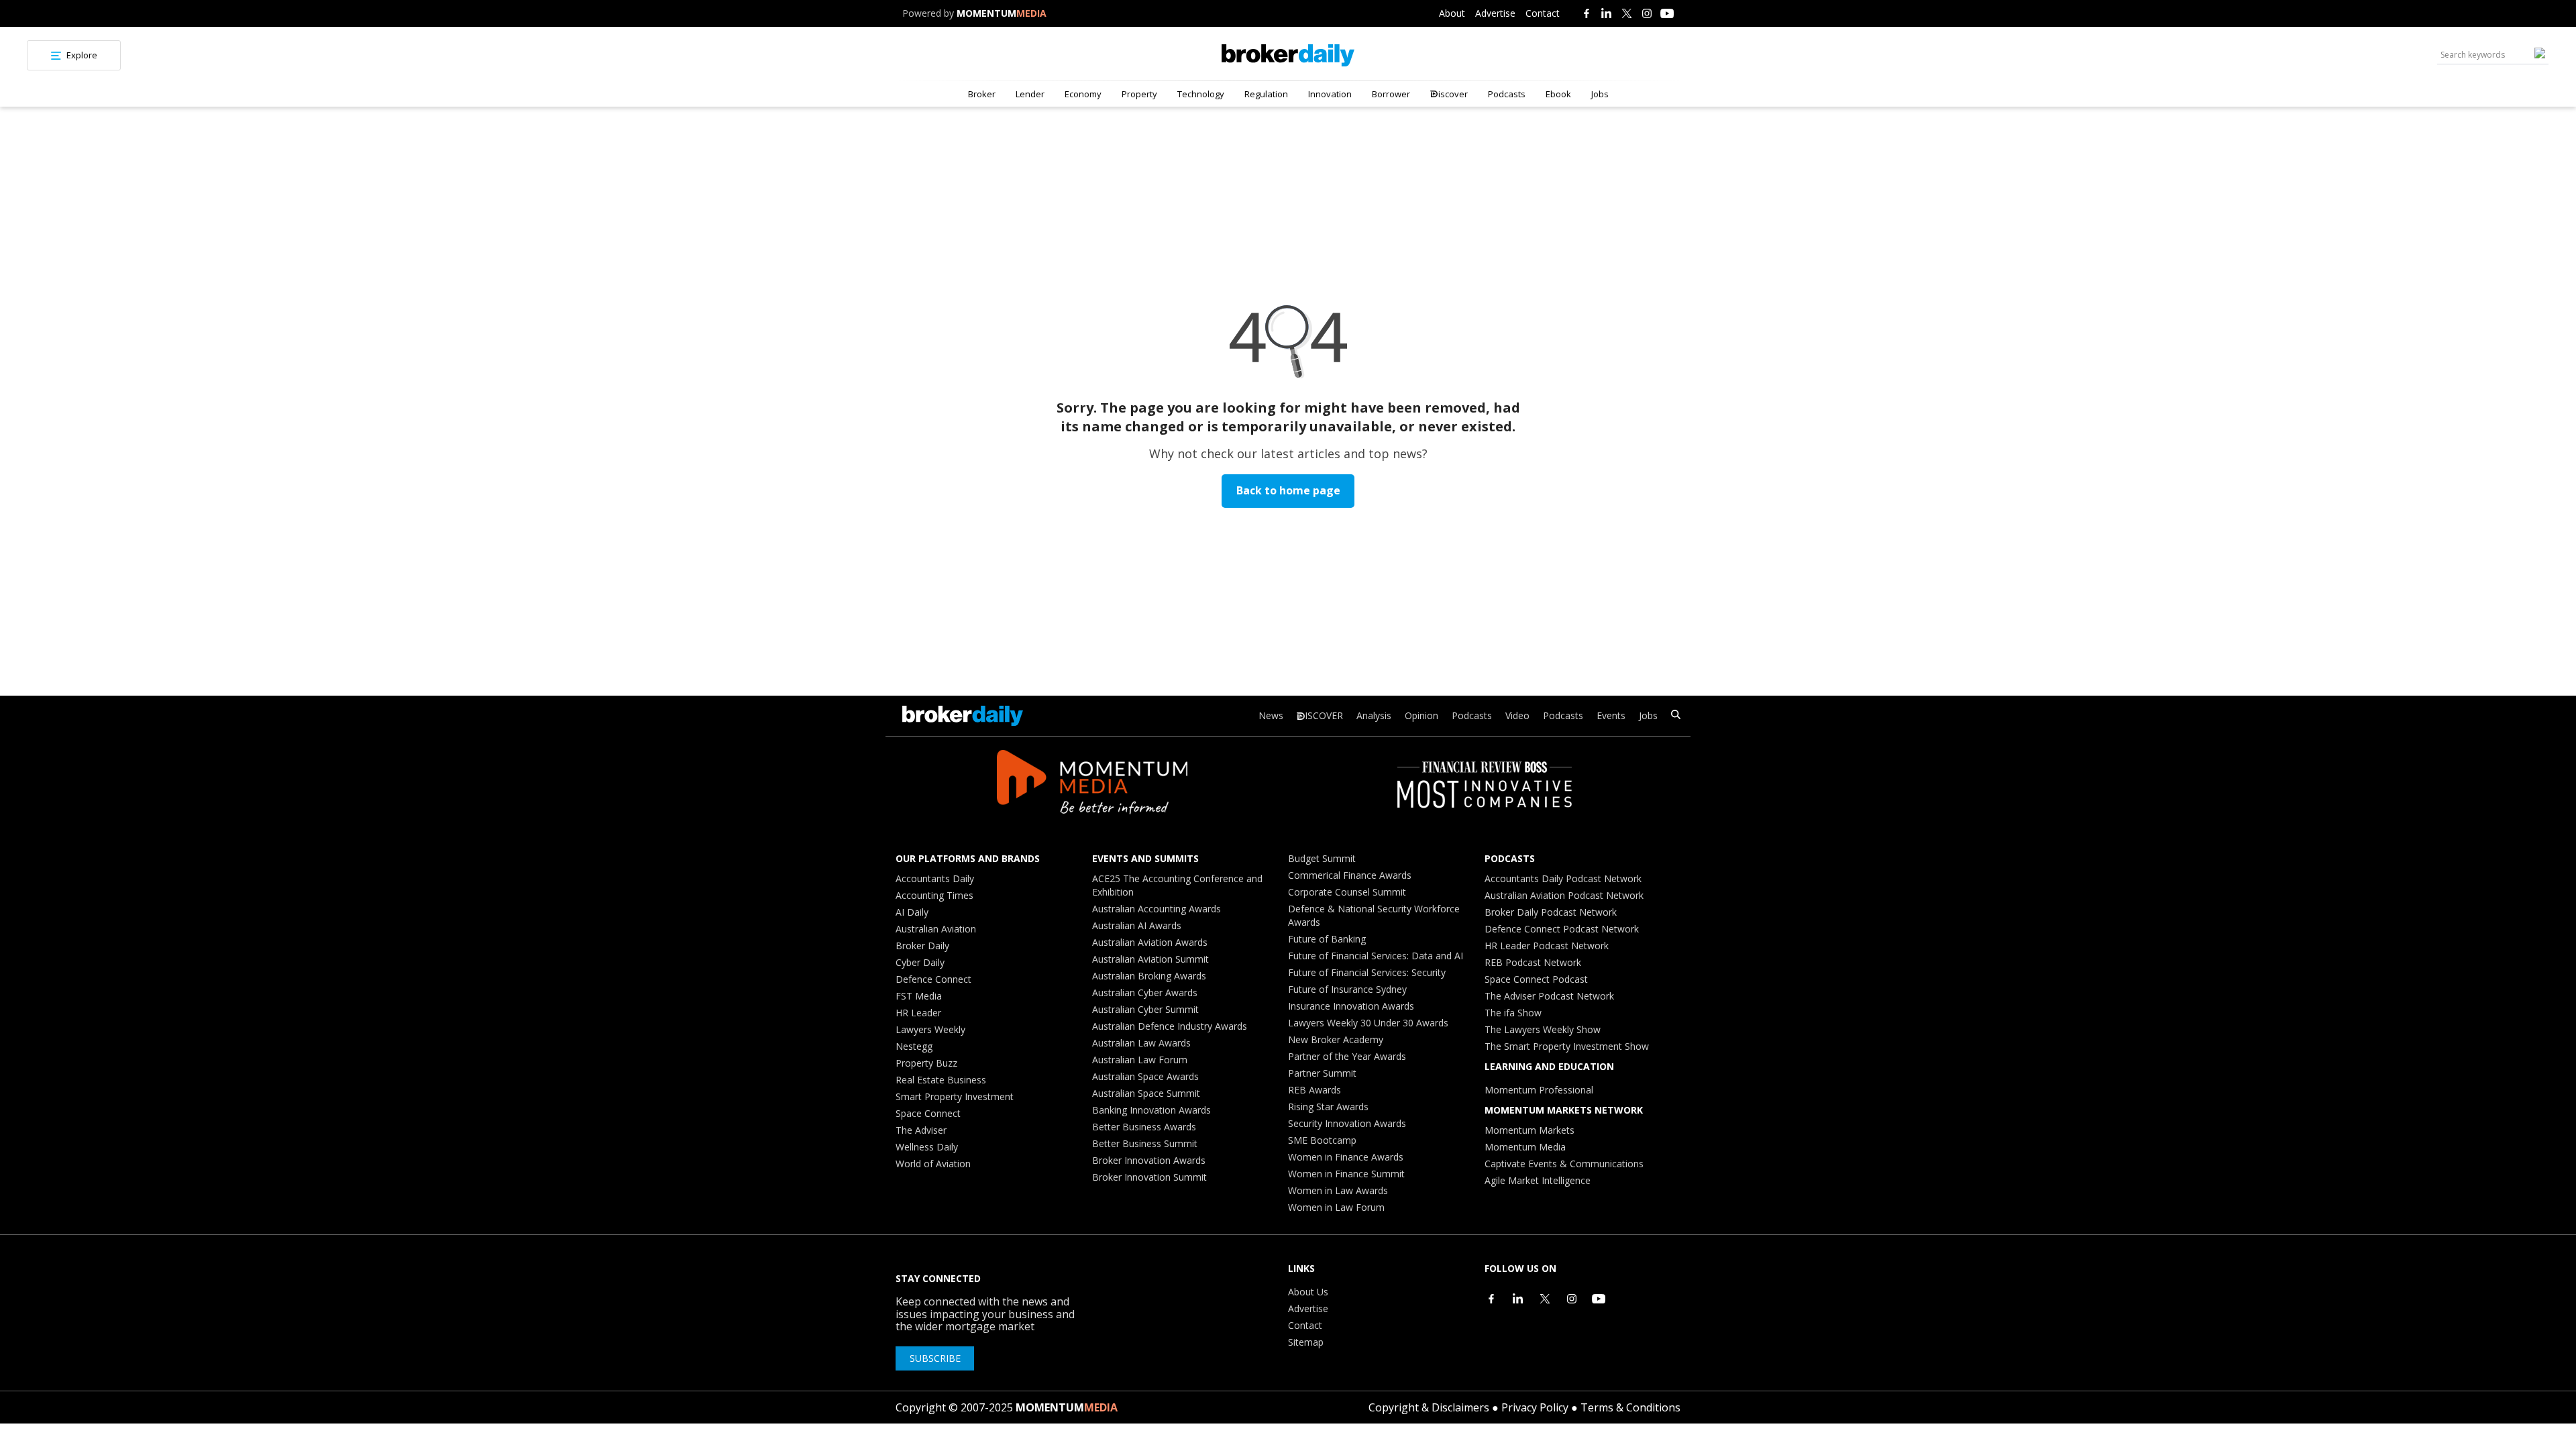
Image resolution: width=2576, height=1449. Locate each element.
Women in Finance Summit (1346, 1174)
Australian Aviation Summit (1150, 959)
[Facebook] (1587, 13)
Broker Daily (922, 946)
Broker (982, 94)
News (1271, 715)
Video (1517, 715)
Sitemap (1306, 1342)
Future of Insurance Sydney (1347, 989)
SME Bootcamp (1322, 1140)
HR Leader (918, 1013)
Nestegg (914, 1046)
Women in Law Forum (1336, 1207)
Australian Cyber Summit (1145, 1009)
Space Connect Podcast (1536, 979)
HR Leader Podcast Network (1547, 946)
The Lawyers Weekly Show (1543, 1029)
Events (1611, 715)
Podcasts (1507, 94)
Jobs (1600, 94)
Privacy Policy (1535, 1407)
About (1452, 13)
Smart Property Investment (955, 1096)
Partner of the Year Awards (1347, 1056)
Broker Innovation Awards (1149, 1160)
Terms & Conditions (1630, 1407)
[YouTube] (1667, 13)
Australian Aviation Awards (1150, 942)
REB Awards (1314, 1090)
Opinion (1421, 715)
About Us (1308, 1292)
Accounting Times (934, 895)
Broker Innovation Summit (1149, 1177)
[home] (1288, 55)
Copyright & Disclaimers (1429, 1407)
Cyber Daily (920, 962)
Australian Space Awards (1145, 1076)
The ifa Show (1513, 1013)
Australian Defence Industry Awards (1170, 1026)
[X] (1627, 13)
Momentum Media (1525, 1147)
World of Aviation (933, 1164)
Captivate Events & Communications (1564, 1164)
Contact (1543, 13)
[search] (1676, 716)
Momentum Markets (1529, 1130)
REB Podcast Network (1533, 962)
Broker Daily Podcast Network (1551, 912)
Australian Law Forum (1140, 1060)
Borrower (1391, 94)
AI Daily (912, 912)
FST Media (919, 996)
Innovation (1330, 94)
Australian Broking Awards (1149, 976)
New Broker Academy (1336, 1039)
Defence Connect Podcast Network (1562, 929)
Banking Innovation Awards (1151, 1110)
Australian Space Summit (1146, 1093)
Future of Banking (1327, 939)
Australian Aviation (936, 929)
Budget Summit (1322, 858)
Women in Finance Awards (1346, 1157)
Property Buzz (926, 1063)
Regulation (1266, 94)
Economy (1083, 94)
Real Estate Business (941, 1080)
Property (1139, 94)
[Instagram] (1647, 13)
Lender (1030, 94)
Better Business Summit (1145, 1143)
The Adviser (921, 1130)
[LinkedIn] (1607, 13)
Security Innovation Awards (1347, 1123)
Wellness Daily (927, 1147)
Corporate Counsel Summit (1347, 892)
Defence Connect (933, 979)
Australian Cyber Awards (1145, 992)
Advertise (1495, 13)
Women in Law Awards (1338, 1190)
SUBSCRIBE (935, 1358)
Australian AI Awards (1137, 925)
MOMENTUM (1002, 13)
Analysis (1374, 715)
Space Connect (928, 1113)
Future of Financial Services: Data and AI (1376, 956)
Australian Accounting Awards (1157, 909)
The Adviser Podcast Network (1549, 996)
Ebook (1558, 94)
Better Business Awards (1144, 1127)
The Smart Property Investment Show (1567, 1046)
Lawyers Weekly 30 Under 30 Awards (1368, 1023)
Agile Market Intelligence (1538, 1180)
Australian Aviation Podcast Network (1564, 895)
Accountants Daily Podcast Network (1563, 878)
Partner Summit (1322, 1073)
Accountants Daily (935, 878)
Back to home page (1288, 490)
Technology (1201, 94)
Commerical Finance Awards (1350, 875)
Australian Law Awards (1141, 1043)
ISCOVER (1324, 715)
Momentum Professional (1539, 1090)
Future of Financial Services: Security (1367, 972)
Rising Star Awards (1328, 1107)
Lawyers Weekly (930, 1029)
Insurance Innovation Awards (1351, 1006)
